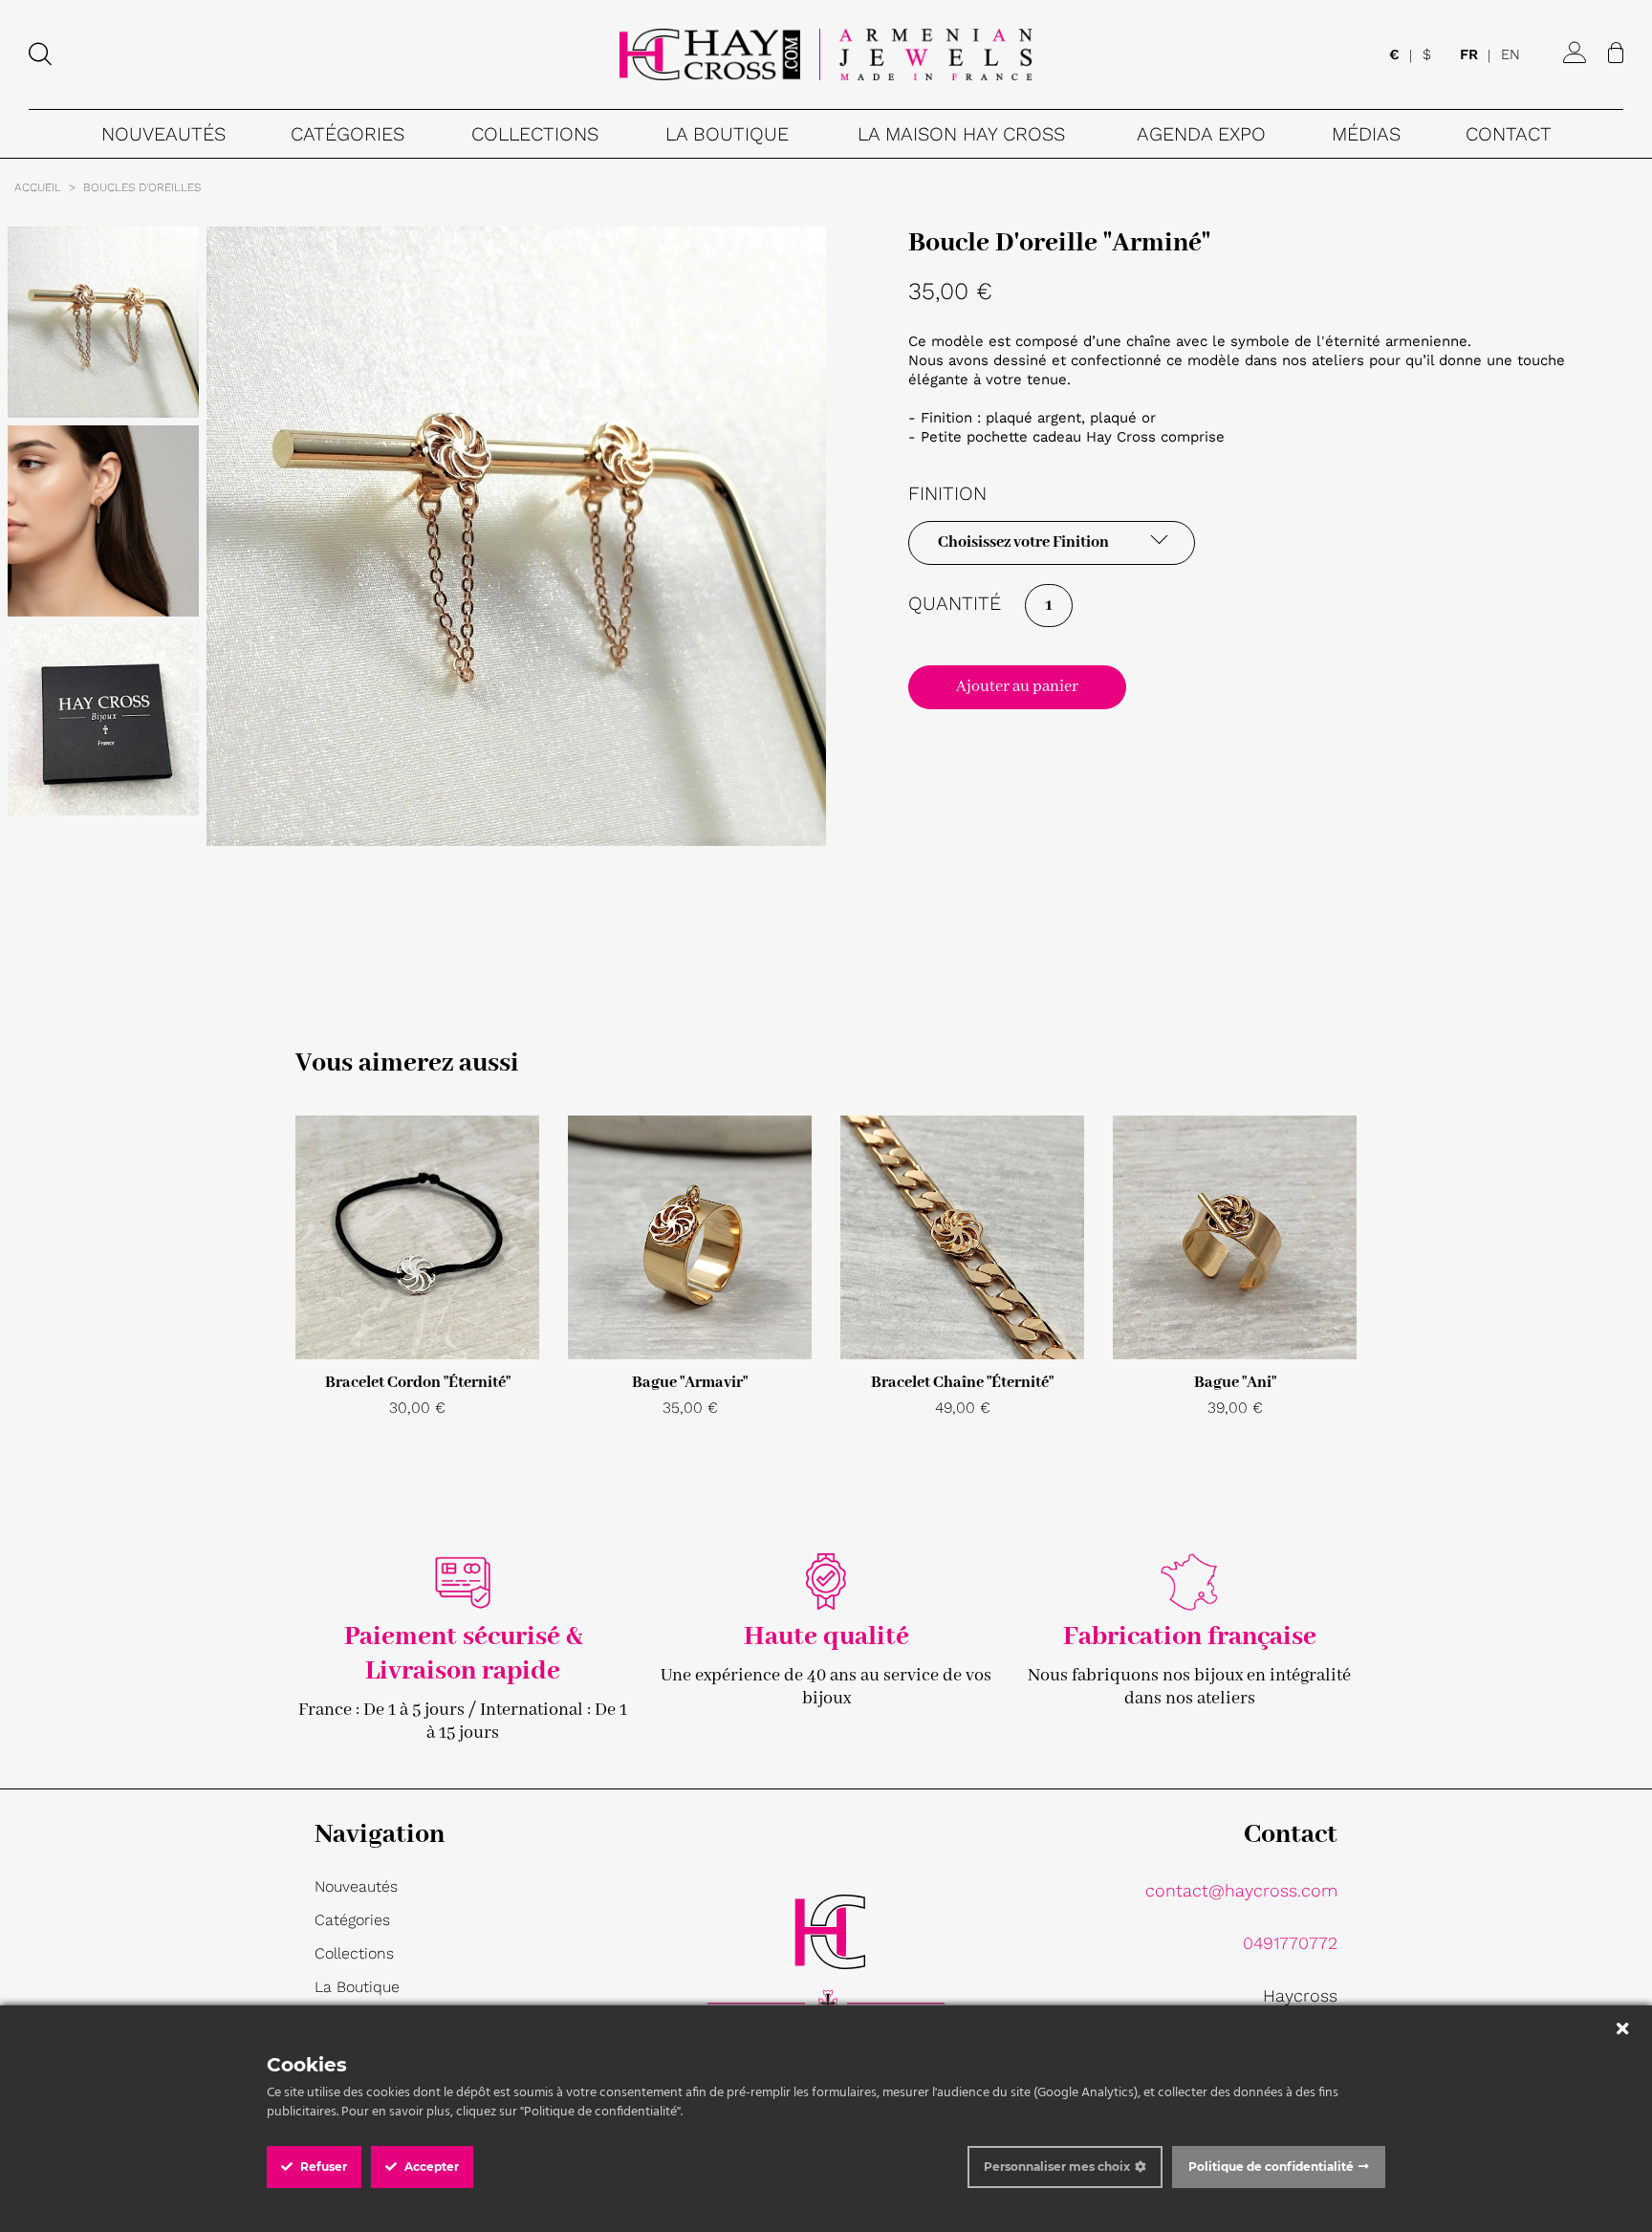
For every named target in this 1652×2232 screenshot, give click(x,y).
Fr (1469, 55)
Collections (354, 1953)
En (1511, 55)
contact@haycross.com (1241, 1890)
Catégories (352, 1920)
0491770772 (1290, 1943)
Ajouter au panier (1017, 687)
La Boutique (357, 1987)
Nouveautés (356, 1886)
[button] (348, 134)
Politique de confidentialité (1271, 2167)
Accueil (38, 187)
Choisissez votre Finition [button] (1023, 542)
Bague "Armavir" (690, 1383)
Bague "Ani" (1235, 1383)
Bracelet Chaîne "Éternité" (962, 1383)
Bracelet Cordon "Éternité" (418, 1383)
